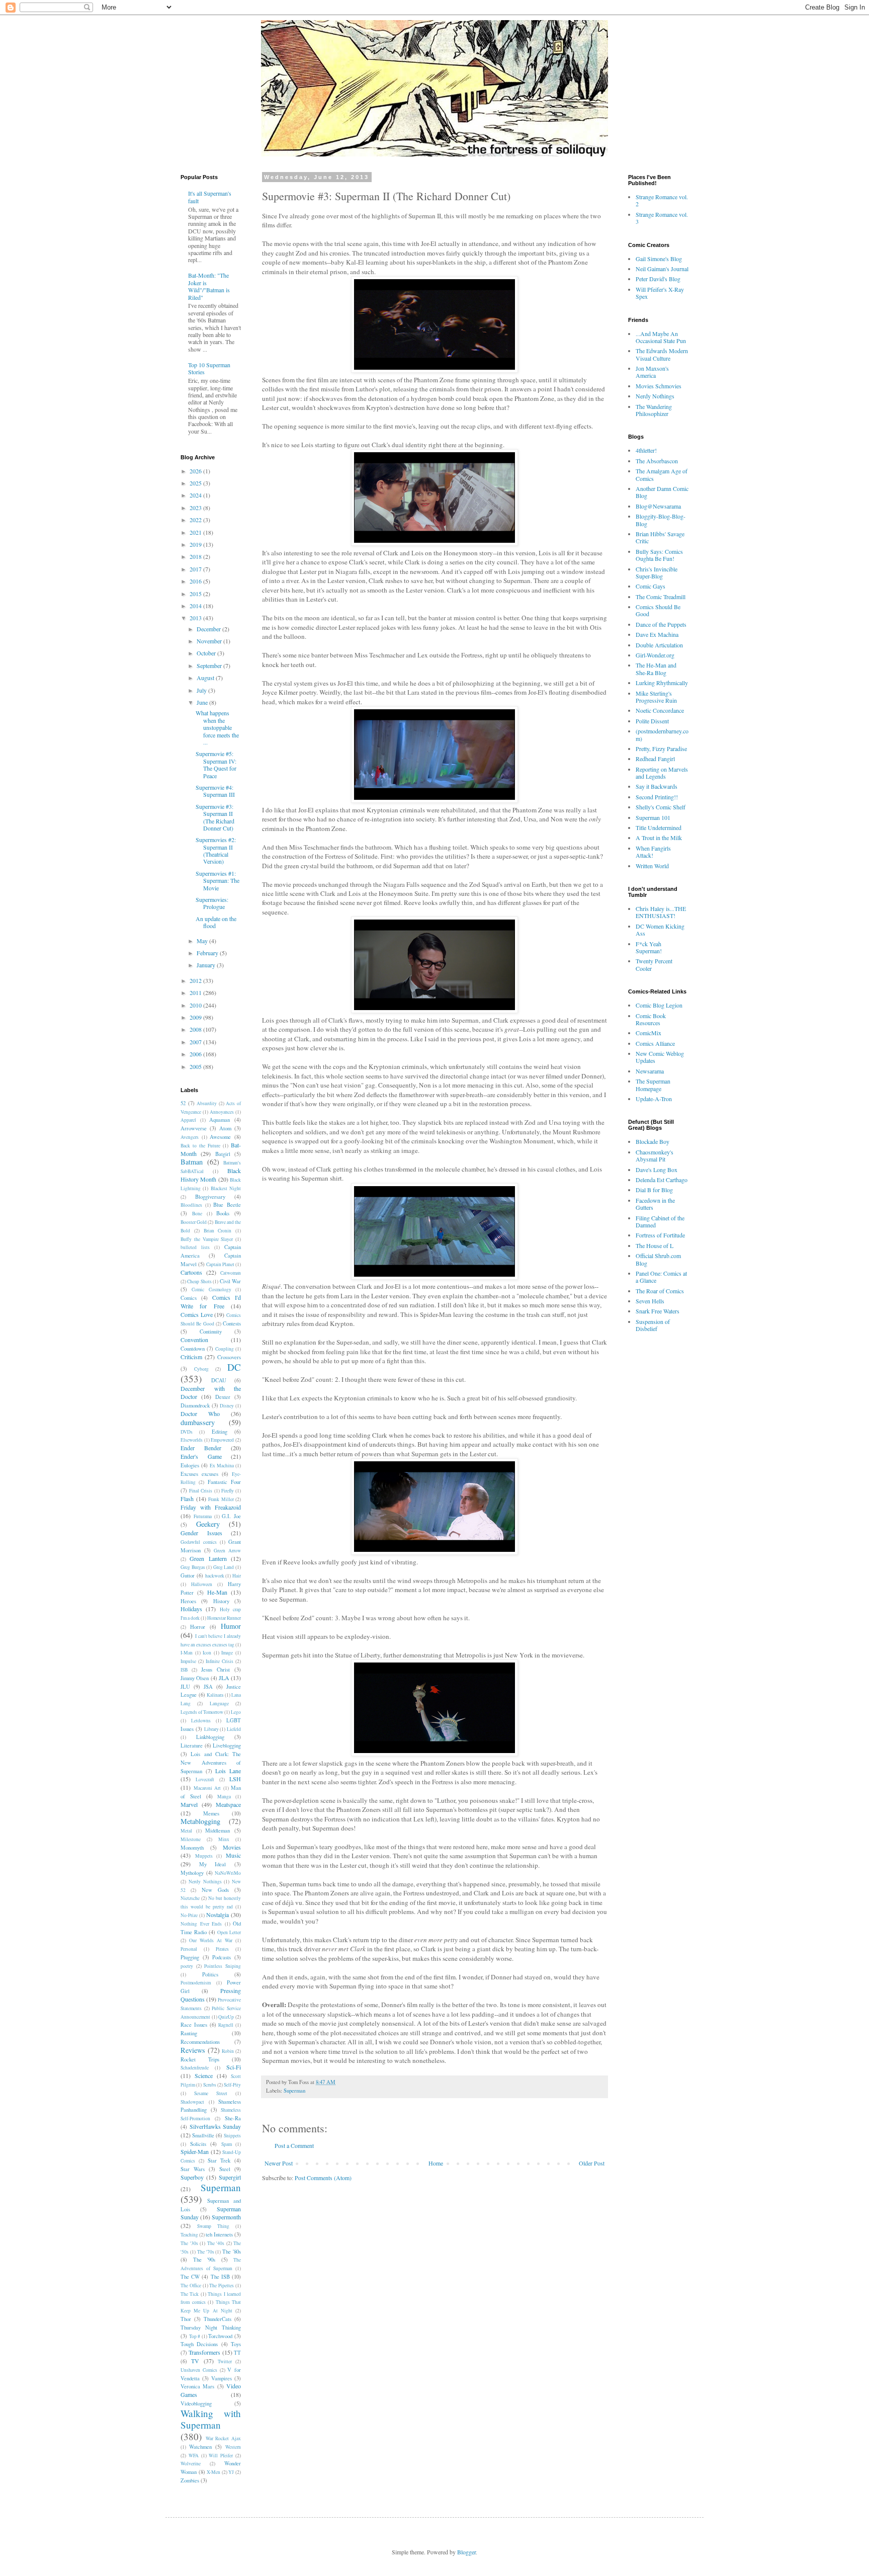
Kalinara (215, 1695)
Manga (224, 1797)
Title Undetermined (659, 827)
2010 (196, 1005)
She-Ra (233, 2118)
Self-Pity (232, 2085)
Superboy (192, 2177)
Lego (236, 1712)
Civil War (230, 1281)
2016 (196, 581)
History (221, 1601)
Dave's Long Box (657, 1170)
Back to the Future (200, 1146)
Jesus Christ (215, 1670)
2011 (196, 992)
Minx (224, 1839)
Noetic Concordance (660, 710)
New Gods (215, 1890)
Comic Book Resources (651, 1019)
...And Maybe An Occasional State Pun (661, 337)
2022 (196, 520)
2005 (196, 1066)
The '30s (189, 2243)
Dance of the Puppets (661, 624)
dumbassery (198, 1422)
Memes (211, 1813)
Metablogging (200, 1821)
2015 (196, 594)
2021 (196, 532)
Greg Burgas (193, 1567)
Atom (225, 1128)
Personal (189, 1949)
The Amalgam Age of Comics (662, 474)
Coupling (225, 1349)
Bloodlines (191, 1205)
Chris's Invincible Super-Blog (657, 572)
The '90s (204, 2260)
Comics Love (197, 1314)
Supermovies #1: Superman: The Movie (218, 881)
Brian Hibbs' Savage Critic (660, 537)
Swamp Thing (213, 2226)
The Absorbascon (657, 461)
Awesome (220, 1137)
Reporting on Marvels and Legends (662, 773)
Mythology (192, 1873)
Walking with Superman (211, 2419)
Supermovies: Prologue (212, 903)
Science (204, 2075)
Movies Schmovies (659, 386)
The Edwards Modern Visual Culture (662, 354)
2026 (196, 471)
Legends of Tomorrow (202, 1712)
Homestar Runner (224, 1618)
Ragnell (226, 2025)
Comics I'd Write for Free (211, 1302)
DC (234, 1367)
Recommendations (200, 2042)
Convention (194, 1340)
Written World (652, 866)
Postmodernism (196, 1983)
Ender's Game (201, 1456)
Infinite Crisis (220, 1661)
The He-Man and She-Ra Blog (656, 669)
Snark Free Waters (658, 1311)
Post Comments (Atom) (323, 2178)
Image (227, 1653)
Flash (187, 1499)
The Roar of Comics (660, 1291)
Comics (189, 1298)
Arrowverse (194, 1128)
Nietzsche (190, 1898)
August (206, 678)
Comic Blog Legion (659, 1005)
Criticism (191, 1357)
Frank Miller (221, 1499)
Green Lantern (208, 1558)
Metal (186, 1831)
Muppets (204, 1856)
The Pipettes (222, 2286)
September (210, 666)
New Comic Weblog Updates (660, 1057)
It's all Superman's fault (210, 197)
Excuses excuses (199, 1474)
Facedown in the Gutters (655, 1204)
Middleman (218, 1831)
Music (233, 1855)
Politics (210, 1974)
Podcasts (222, 1957)
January (207, 965)
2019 (196, 544)
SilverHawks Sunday (215, 2126)
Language (219, 1704)
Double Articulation (659, 645)
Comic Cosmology (211, 1290)
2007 (196, 1042)
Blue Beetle (227, 1205)
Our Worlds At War (211, 1940)
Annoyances (222, 1112)
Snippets (232, 2136)
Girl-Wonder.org (655, 655)
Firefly (228, 1491)
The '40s (216, 2243)
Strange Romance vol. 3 (662, 218)
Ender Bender (201, 1448)
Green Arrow (227, 1551)
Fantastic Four (224, 1482)
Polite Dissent (652, 721)
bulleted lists (195, 1247)
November (210, 641)
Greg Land (224, 1567)
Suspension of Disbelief (653, 1325)
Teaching (189, 2235)
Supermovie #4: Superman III (215, 791)
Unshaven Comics (199, 2370)
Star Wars (193, 2169)
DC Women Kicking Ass (660, 930)
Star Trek (219, 2160)
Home (436, 2163)
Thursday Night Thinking (211, 2328)
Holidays (191, 1609)
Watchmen (200, 2447)
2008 (196, 1029)
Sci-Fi (234, 2067)
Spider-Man (195, 2151)
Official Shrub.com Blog (658, 1259)
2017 (196, 569)
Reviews (193, 2050)
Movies (232, 1847)
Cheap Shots (199, 1281)
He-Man (217, 1592)
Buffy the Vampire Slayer (207, 1239)
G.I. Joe (231, 1516)
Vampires (222, 2378)
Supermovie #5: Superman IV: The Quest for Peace (216, 764)
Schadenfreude (195, 2068)
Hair (237, 1576)
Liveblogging (227, 1746)
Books (223, 1213)
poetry (187, 1966)
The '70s (206, 2252)
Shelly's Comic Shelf (661, 807)
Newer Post (279, 2163)
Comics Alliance (655, 1043)
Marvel (189, 1804)
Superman (294, 2091)
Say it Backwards (657, 786)
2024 (196, 495)
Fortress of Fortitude (660, 1235)
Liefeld (234, 1729)
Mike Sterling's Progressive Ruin (656, 697)
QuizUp (226, 2017)
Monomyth (192, 1848)
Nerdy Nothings (205, 1882)
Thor (186, 2319)
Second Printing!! (657, 797)
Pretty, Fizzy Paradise (661, 749)
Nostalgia (218, 1915)
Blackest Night (226, 1188)
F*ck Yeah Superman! (649, 947)
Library (211, 1729)
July (202, 690)
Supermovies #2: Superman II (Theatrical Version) (216, 850)
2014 (196, 606)
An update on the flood (216, 922)
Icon (207, 1653)
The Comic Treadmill (661, 597)
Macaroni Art (207, 1788)
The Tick (190, 2294)
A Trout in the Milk (659, 838)
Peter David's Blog (658, 279)
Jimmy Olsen (195, 1678)
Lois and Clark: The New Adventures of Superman (211, 1763)
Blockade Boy (653, 1141)
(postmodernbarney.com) (662, 734)
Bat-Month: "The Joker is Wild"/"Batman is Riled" (209, 286)
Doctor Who (200, 1414)
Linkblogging (210, 1737)
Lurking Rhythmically (662, 683)
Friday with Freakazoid (211, 1507)
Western (233, 2447)
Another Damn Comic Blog (662, 492)
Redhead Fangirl (655, 759)
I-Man (187, 1653)
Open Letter (229, 1932)
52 (183, 1103)
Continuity (211, 1332)
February (208, 953)
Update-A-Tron (654, 1099)
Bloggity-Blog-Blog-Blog (661, 520)
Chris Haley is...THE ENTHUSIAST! (661, 912)
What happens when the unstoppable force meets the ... (217, 727)
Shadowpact (192, 2102)
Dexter (223, 1397)
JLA (224, 1678)
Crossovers (229, 1357)
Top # (195, 2336)
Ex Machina (222, 1466)
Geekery (208, 1524)
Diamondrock (195, 1405)
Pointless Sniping (223, 1966)
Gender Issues (201, 1533)
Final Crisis (201, 1491)
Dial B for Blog (654, 1190)
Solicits (198, 2144)
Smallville (203, 2135)
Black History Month (211, 1175)
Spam (227, 2144)
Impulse (188, 1661)
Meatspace (228, 1804)
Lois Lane (228, 1771)
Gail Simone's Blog (659, 259)
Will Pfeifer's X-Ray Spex (660, 293)
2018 (196, 556)
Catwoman (231, 1273)
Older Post (592, 2163)
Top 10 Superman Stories (209, 368)
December (209, 629)
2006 (196, 1054)
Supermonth (226, 2217)
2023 (196, 508)
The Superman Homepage (653, 1085)
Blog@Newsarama (658, 506)
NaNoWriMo (228, 1873)
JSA (208, 1687)
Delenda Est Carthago (662, 1180)
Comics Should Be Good (658, 610)
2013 (196, 618)
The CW (190, 2277)
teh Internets (219, 2234)
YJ (231, 2472)
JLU (185, 1687)
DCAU (219, 1380)
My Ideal (213, 1864)
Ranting (189, 2033)
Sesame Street (211, 2093)
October (207, 653)
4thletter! (646, 450)
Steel (225, 2169)
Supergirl (230, 2177)
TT (237, 2353)
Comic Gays (650, 586)
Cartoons (191, 1272)
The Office (191, 2286)
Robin (228, 2051)
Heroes (188, 1601)
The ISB (220, 2277)
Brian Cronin (218, 1231)
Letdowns (201, 1721)
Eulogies (190, 1465)
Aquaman (220, 1120)
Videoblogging (196, 2403)
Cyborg (201, 1369)
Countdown (193, 1349)
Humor (231, 1626)
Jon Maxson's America (652, 372)
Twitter (225, 2361)
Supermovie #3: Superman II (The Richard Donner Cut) (215, 817)
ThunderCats (218, 2319)
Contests (232, 1323)
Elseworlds (192, 1440)
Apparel (188, 1120)
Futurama (203, 1516)
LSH (235, 1779)
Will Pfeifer (221, 2456)
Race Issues (194, 2025)
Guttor (188, 1575)
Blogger (466, 2552)
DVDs (187, 1432)
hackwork (215, 1576)
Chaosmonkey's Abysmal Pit (655, 1155)
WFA (194, 2456)
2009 (196, 1017)
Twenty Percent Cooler (654, 964)
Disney (227, 1406)
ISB (184, 1670)
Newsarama (650, 1071)
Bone (197, 1214)
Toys (236, 2344)
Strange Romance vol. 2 (662, 200)
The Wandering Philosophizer (654, 410)
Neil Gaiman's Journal (662, 269)
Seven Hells (650, 1301)
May (203, 941)
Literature (192, 1746)
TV (195, 2361)
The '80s (232, 2252)
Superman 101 (653, 817)
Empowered (222, 1440)
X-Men (213, 2472)
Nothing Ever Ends (201, 1924)
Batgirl (223, 1154)
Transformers (204, 2352)
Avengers (190, 1137)
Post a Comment (294, 2145)
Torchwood (220, 2336)
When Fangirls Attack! (653, 852)
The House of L (655, 1245)
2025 (196, 483)
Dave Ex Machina (657, 634)
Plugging (190, 1957)
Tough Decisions (199, 2344)
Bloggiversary (210, 1197)
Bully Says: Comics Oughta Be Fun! (659, 555)
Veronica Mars (197, 2386)
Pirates (222, 1949)
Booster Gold (194, 1222)
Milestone (191, 1839)
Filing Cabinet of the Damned (660, 1221)
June (203, 702)
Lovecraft (205, 1779)
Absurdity (207, 1103)
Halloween (202, 1584)
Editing (220, 1432)
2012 (196, 980)
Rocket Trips (200, 2059)
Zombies (190, 2480)
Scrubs (210, 2085)
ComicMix (648, 1033)
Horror (198, 1627)
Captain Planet (220, 1264)
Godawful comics (199, 1542)
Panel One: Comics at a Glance (661, 1277)
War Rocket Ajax (223, 2438)
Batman (192, 1162)
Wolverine (191, 2464)
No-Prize (189, 1915)
